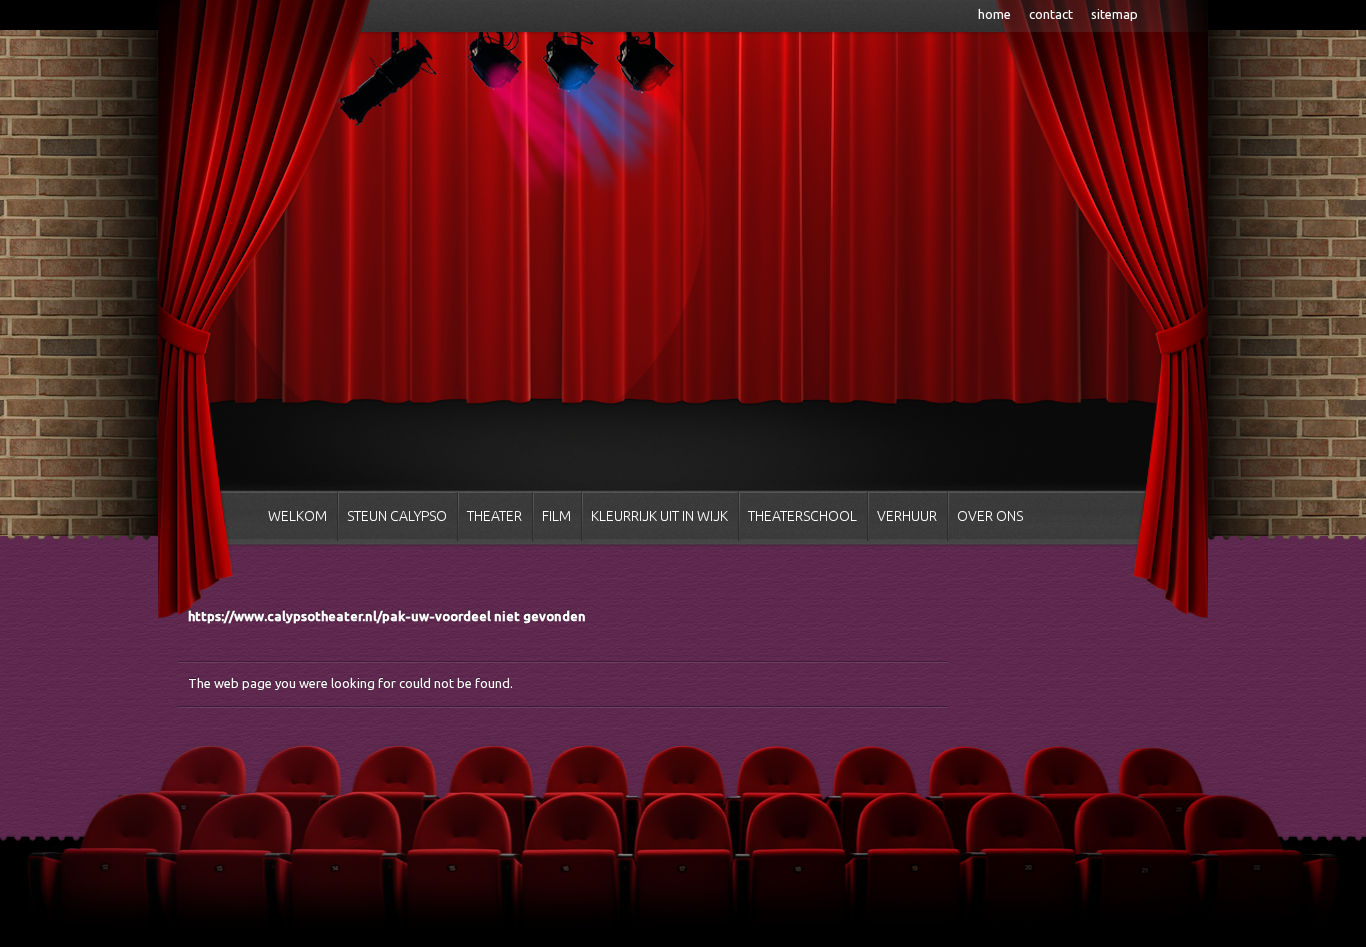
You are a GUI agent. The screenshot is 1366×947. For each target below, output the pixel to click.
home (994, 14)
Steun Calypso (397, 516)
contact (1051, 14)
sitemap (1114, 14)
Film (556, 516)
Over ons (990, 516)
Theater (494, 516)
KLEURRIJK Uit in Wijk (659, 516)
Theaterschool (802, 516)
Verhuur (907, 516)
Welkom (297, 516)
